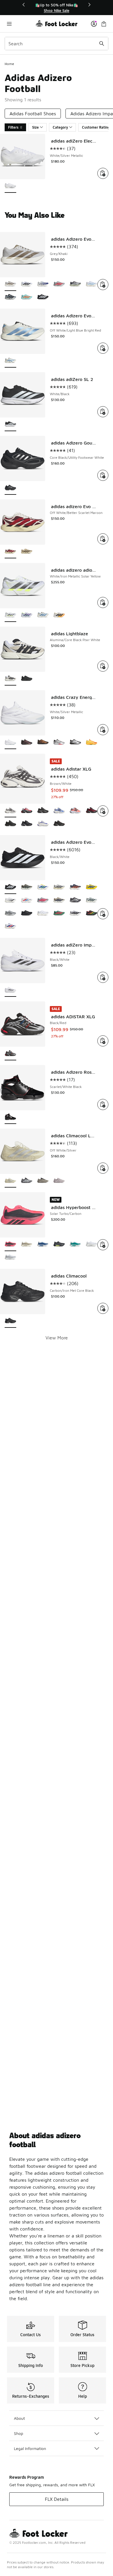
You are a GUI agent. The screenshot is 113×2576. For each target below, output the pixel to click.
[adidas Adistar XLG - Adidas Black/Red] (92, 811)
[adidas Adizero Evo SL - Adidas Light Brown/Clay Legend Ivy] (27, 887)
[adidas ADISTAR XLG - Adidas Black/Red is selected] (10, 1054)
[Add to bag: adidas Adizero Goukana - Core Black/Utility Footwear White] (103, 475)
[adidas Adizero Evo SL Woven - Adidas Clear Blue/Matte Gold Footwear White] (92, 284)
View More (57, 1338)
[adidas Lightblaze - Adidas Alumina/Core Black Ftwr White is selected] (10, 679)
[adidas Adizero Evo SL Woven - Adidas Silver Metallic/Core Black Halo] (10, 297)
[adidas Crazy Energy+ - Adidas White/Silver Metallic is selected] (10, 743)
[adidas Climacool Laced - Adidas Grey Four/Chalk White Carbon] (27, 1181)
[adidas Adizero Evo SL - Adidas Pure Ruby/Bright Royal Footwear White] (27, 901)
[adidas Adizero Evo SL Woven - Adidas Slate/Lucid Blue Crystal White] (43, 284)
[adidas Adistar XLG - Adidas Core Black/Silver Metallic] (27, 824)
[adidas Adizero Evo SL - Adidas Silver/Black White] (75, 914)
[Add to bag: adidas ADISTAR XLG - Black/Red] (103, 1041)
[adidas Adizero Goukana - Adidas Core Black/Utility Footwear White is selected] (10, 488)
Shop (19, 2433)
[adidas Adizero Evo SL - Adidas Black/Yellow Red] (92, 914)
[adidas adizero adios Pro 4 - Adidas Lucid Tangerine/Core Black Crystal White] (59, 615)
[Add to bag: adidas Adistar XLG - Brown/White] (103, 811)
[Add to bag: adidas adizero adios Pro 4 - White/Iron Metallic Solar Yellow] (103, 602)
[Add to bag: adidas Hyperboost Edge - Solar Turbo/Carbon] (103, 1245)
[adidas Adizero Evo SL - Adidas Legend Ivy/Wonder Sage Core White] (92, 901)
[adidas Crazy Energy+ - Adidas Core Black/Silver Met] (75, 743)
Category (60, 127)
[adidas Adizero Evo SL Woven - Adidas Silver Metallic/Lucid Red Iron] (59, 284)
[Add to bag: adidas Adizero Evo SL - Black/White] (103, 914)
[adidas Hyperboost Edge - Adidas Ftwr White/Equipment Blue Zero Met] (43, 1245)
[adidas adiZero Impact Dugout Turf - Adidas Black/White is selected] (10, 990)
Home (9, 64)
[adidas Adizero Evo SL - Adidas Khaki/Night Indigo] (59, 901)
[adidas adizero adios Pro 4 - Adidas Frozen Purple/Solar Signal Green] (27, 615)
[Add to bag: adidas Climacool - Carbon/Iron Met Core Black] (103, 1308)
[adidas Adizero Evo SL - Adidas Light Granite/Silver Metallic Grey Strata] (75, 901)
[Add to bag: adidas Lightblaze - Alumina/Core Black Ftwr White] (103, 666)
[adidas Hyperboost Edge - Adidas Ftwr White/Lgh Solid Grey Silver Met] (10, 1258)
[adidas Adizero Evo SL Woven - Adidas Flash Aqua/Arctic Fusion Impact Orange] (27, 297)
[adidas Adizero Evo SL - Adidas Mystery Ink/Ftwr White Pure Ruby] (10, 927)
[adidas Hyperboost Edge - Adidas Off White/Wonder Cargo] (27, 1245)
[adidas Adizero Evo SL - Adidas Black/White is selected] (10, 887)
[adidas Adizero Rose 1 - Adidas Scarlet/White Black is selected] (10, 1117)
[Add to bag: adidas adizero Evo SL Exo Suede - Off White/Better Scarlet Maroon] (103, 539)
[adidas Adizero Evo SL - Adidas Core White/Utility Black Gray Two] (59, 887)
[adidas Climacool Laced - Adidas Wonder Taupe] (59, 1181)
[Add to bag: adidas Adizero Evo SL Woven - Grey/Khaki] (103, 285)
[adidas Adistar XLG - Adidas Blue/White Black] (59, 811)
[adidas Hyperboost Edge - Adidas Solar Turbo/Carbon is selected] (10, 1245)
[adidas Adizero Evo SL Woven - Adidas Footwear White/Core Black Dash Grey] (27, 284)
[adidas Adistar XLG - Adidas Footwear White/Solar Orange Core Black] (75, 811)
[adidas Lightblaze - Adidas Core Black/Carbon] (27, 679)
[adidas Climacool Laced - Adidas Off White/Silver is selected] (10, 1181)
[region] (57, 8)
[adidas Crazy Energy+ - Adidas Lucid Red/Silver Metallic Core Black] (59, 743)
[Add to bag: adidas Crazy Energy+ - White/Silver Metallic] (103, 730)
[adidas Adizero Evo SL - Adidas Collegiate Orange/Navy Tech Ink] (75, 887)
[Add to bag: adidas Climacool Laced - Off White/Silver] (103, 1168)
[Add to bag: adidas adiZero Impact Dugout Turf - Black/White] (103, 977)
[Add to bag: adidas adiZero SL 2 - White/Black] (103, 412)
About (19, 2418)
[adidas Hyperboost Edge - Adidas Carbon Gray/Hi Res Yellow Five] (59, 1245)
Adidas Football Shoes (33, 114)
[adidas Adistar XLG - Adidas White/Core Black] (10, 824)
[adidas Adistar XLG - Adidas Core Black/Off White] (43, 824)
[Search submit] (102, 44)
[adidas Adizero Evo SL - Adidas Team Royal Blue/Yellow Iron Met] (43, 887)
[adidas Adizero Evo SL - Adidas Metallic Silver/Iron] (10, 914)
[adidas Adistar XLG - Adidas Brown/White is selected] (10, 811)
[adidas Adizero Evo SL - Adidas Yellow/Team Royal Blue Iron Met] (92, 887)
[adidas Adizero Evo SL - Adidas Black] (27, 914)
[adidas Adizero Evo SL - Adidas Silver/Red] (43, 901)
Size (35, 127)
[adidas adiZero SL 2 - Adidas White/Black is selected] (10, 425)
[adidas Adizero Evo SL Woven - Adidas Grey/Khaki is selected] (10, 284)
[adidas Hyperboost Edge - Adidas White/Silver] (92, 1245)
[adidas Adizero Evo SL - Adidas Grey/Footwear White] (10, 901)
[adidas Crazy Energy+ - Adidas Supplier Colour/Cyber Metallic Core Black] (27, 743)
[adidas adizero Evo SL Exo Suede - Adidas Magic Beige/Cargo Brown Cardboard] (27, 552)
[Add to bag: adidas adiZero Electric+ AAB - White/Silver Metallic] (103, 173)
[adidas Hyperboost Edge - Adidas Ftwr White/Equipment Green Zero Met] (75, 1245)
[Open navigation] (20, 24)
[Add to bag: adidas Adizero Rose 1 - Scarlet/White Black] (103, 1104)
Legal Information (30, 2448)
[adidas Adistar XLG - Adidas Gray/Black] (43, 811)
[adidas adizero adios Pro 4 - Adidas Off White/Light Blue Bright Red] (43, 615)
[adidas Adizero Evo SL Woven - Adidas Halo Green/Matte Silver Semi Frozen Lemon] (75, 284)
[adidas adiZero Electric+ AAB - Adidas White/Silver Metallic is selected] (10, 186)
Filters (13, 127)
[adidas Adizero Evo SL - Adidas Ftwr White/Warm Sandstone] (43, 914)
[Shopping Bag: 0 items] (104, 24)
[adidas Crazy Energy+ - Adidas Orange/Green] (92, 743)
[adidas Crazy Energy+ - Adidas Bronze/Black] (43, 743)
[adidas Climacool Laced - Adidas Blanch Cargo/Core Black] (43, 1181)
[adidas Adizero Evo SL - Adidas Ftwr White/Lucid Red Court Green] (59, 914)
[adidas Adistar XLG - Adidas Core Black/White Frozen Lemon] (27, 811)
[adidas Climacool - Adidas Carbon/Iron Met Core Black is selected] (10, 1321)
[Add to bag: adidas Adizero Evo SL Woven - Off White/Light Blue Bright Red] (103, 348)
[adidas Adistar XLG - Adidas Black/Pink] (59, 824)
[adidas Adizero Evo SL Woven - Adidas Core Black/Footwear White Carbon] (43, 297)
